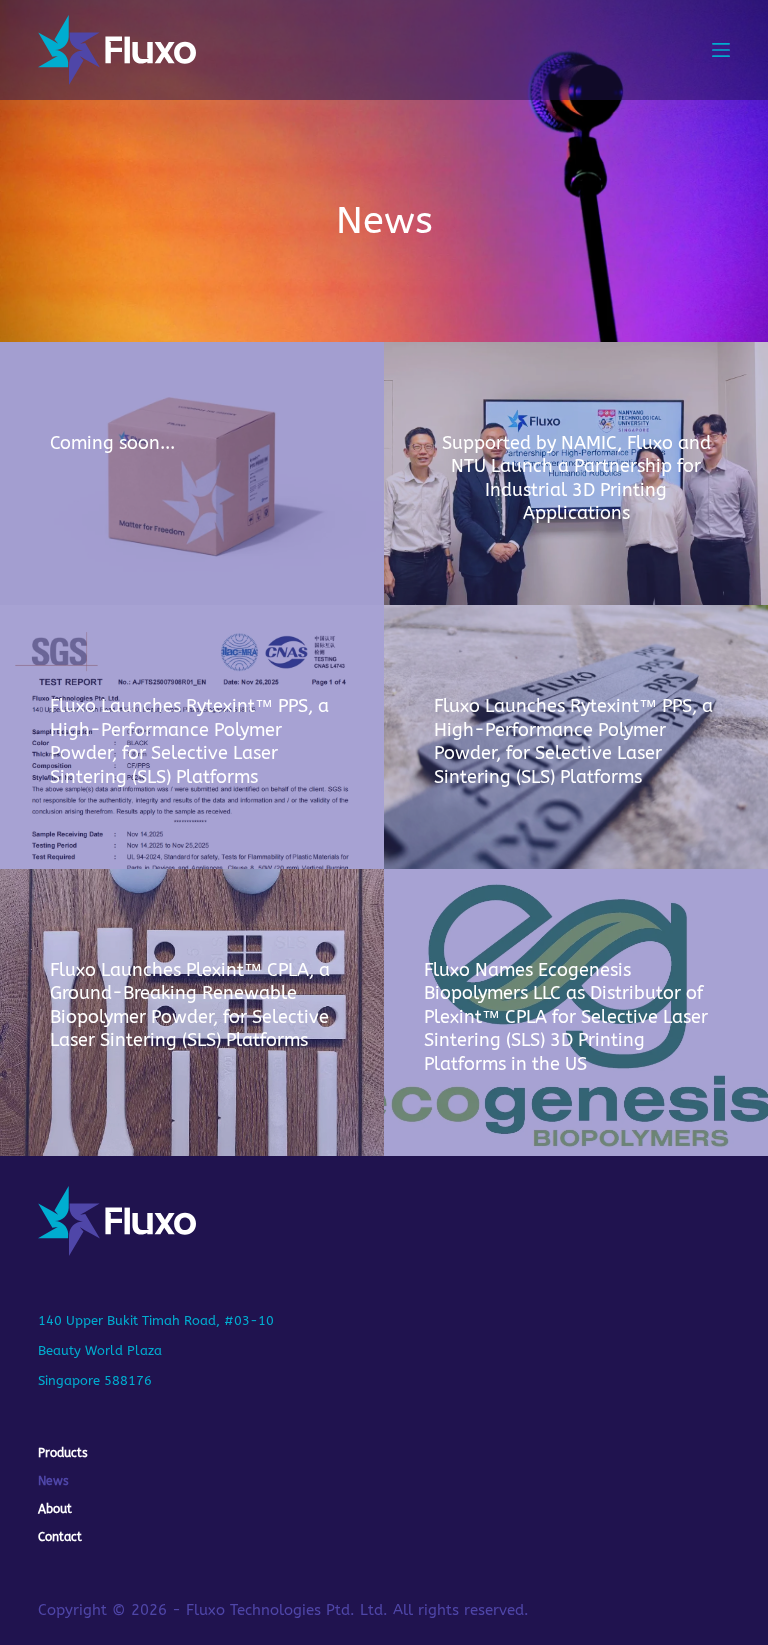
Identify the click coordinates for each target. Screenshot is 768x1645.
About (55, 1509)
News (53, 1481)
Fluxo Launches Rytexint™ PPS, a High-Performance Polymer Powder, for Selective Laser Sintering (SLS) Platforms (189, 741)
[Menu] (721, 50)
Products (63, 1453)
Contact (60, 1537)
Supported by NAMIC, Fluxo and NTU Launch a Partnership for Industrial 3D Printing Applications (576, 478)
